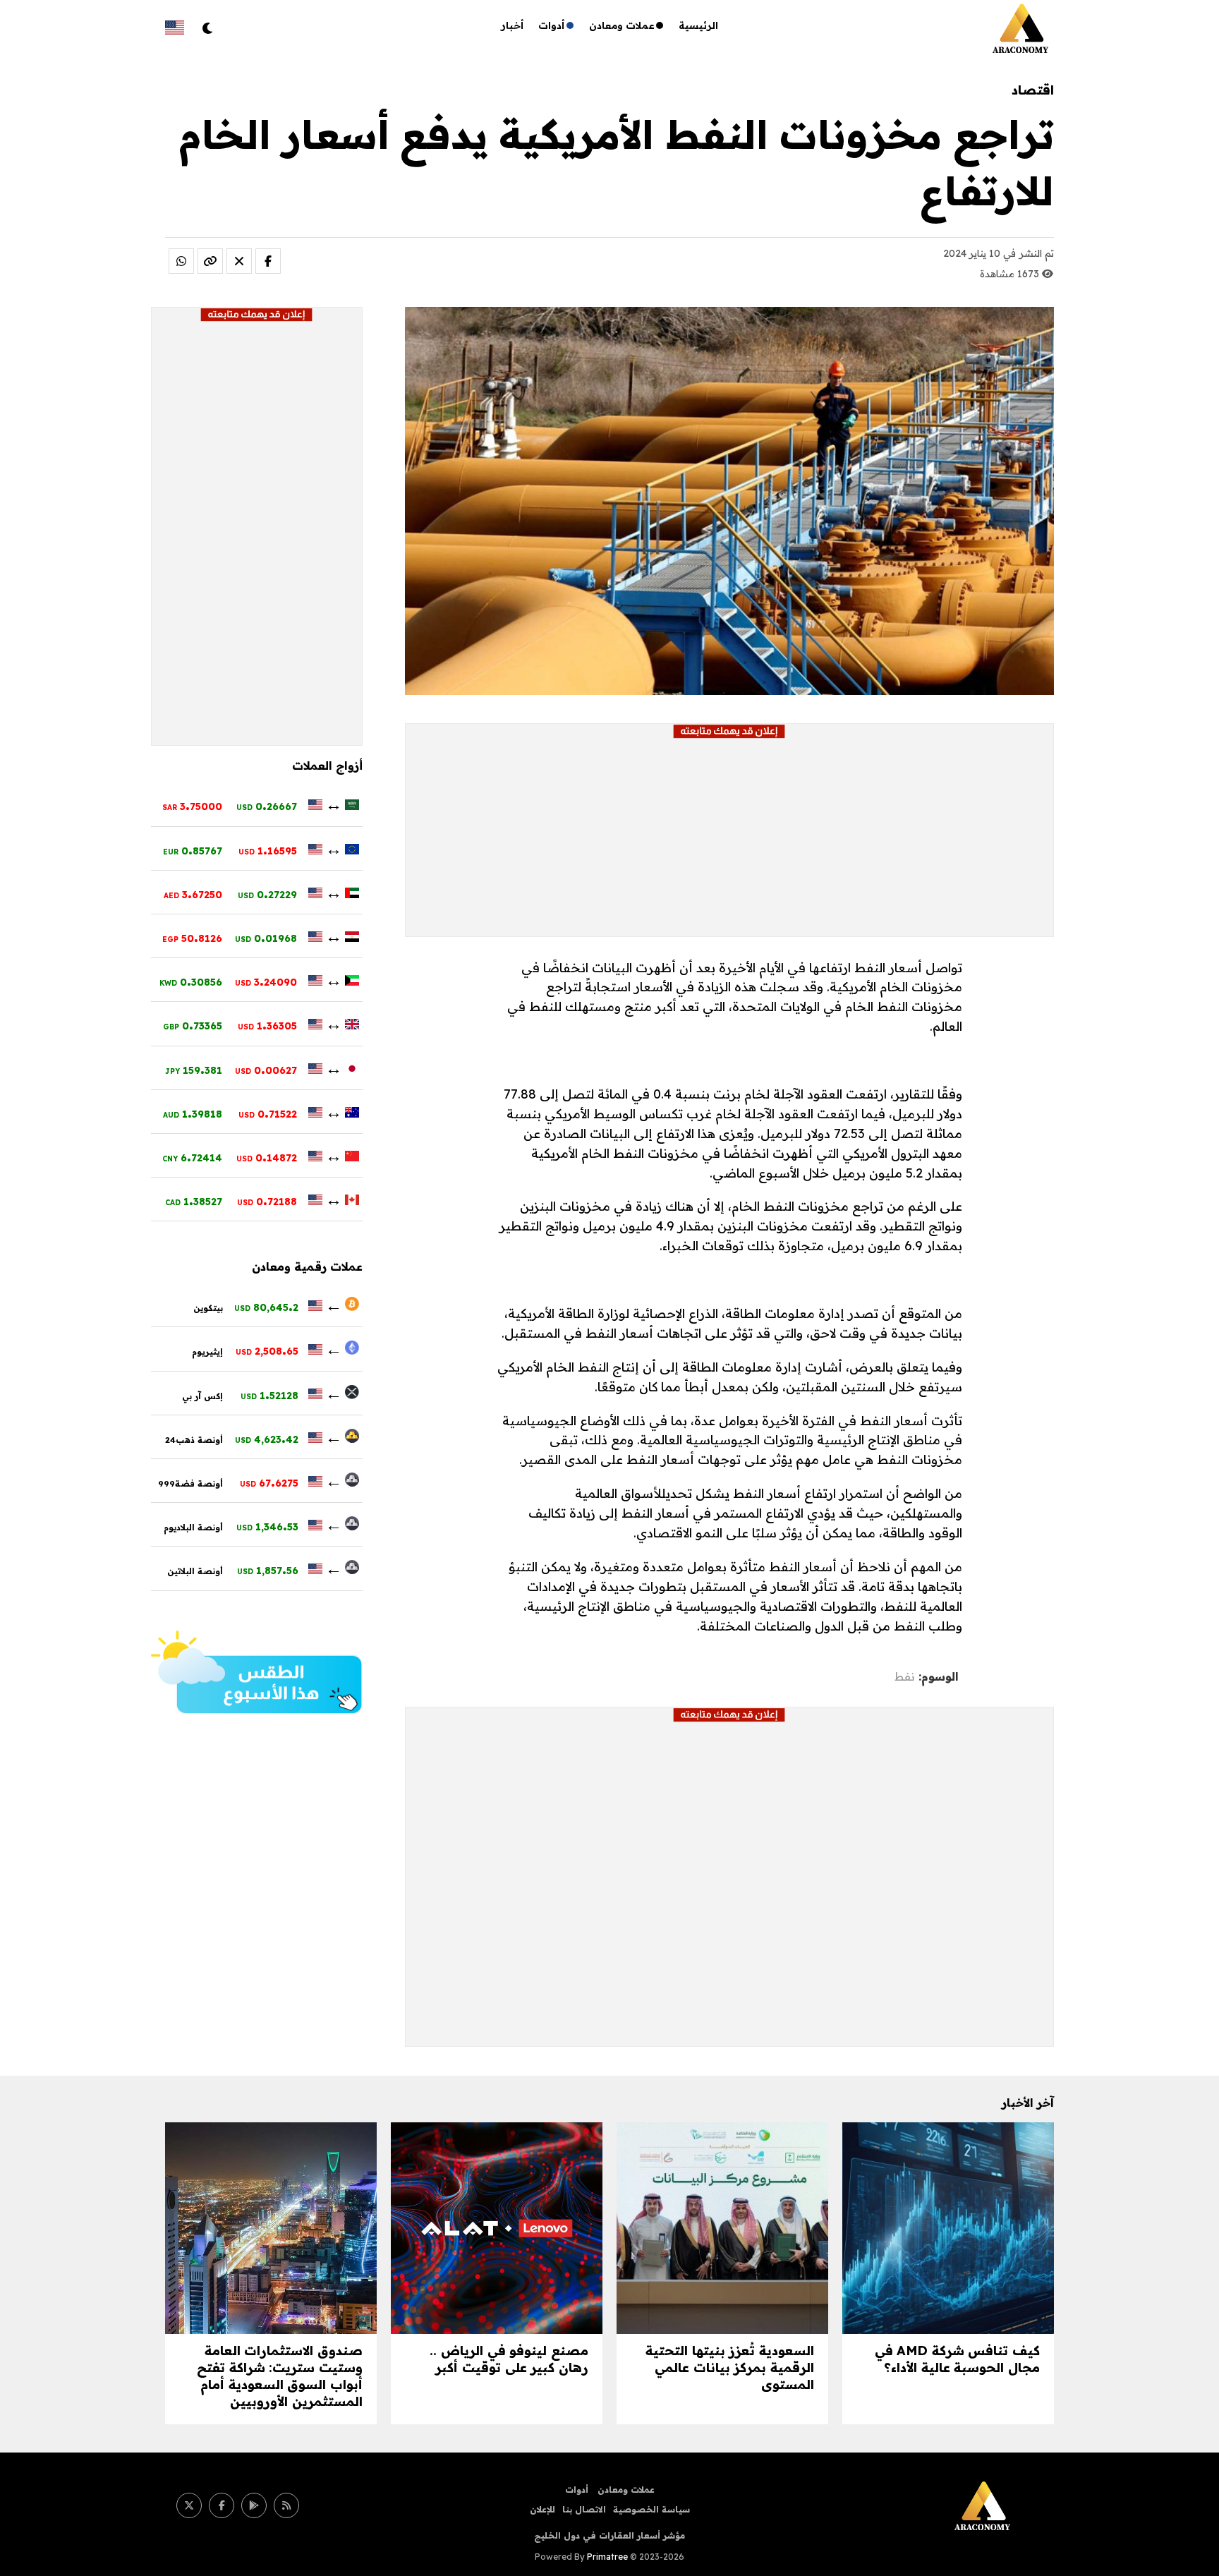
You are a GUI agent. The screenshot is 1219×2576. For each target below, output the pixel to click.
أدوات (552, 25)
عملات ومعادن (622, 25)
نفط (905, 1676)
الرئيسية (698, 25)
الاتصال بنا (584, 2509)
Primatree (607, 2557)
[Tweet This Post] (239, 261)
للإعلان (542, 2509)
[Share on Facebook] (268, 261)
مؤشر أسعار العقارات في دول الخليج (609, 2535)
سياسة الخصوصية (651, 2509)
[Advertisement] (729, 837)
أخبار (513, 25)
